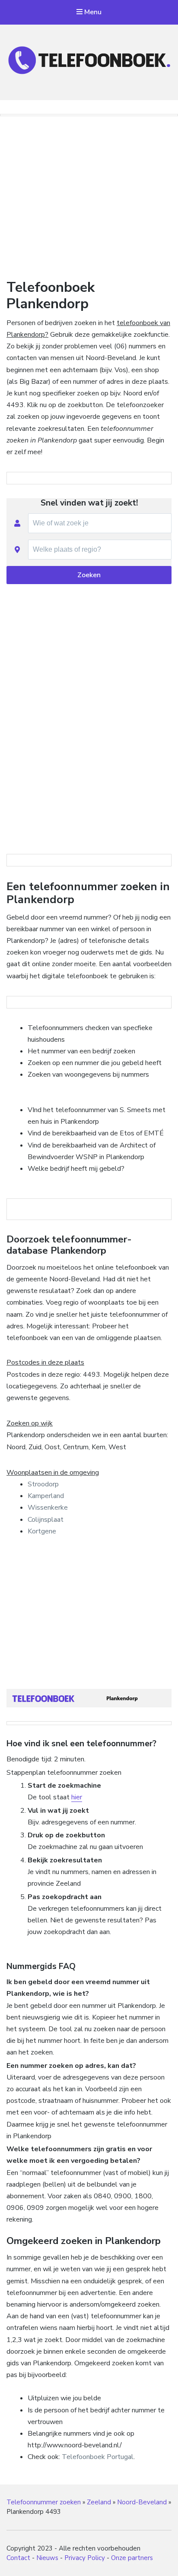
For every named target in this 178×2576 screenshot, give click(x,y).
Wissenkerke (48, 1508)
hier (77, 1797)
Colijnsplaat (46, 1520)
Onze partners (132, 2558)
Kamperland (46, 1496)
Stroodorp (43, 1484)
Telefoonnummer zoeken (44, 2502)
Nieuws (47, 2558)
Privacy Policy (85, 2558)
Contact (18, 2558)
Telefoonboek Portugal (98, 2457)
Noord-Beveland (142, 2502)
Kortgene (42, 1531)
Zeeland (99, 2502)
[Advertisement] (89, 195)
